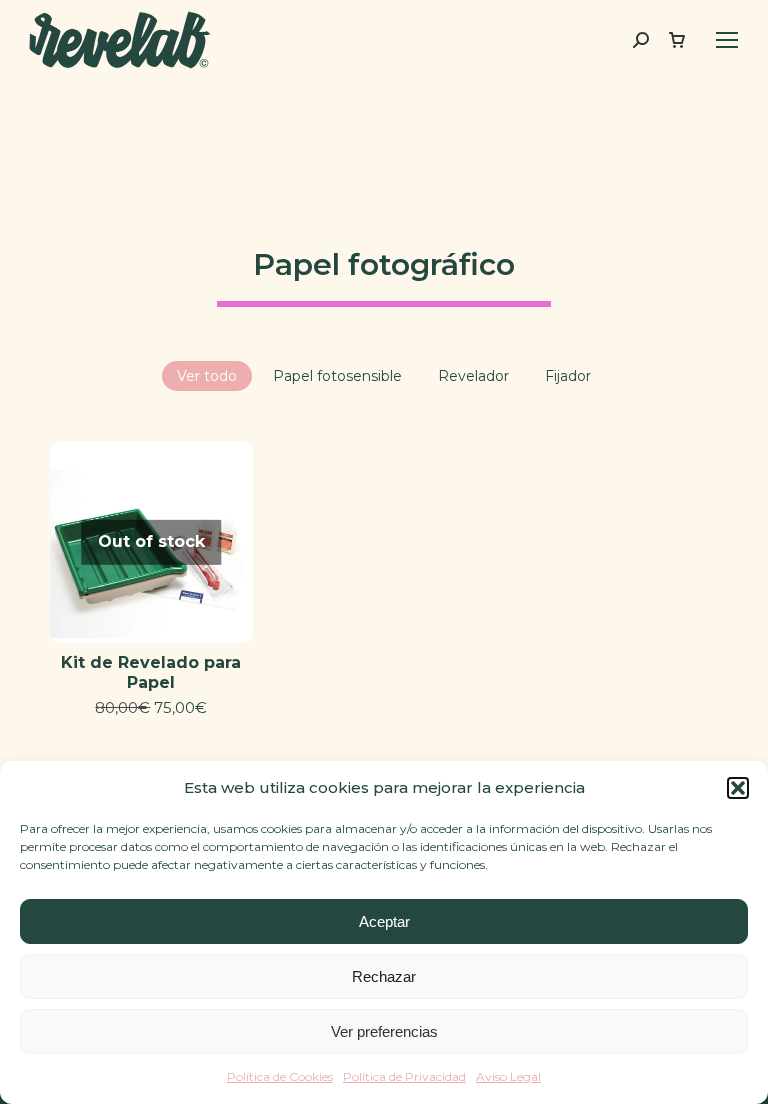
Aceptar (384, 921)
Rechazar (384, 976)
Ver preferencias (384, 1031)
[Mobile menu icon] (727, 40)
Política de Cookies (280, 1076)
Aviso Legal (508, 1076)
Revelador (473, 376)
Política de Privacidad (404, 1076)
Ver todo (207, 376)
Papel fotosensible (337, 376)
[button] (738, 788)
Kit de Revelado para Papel (151, 672)
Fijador (568, 376)
